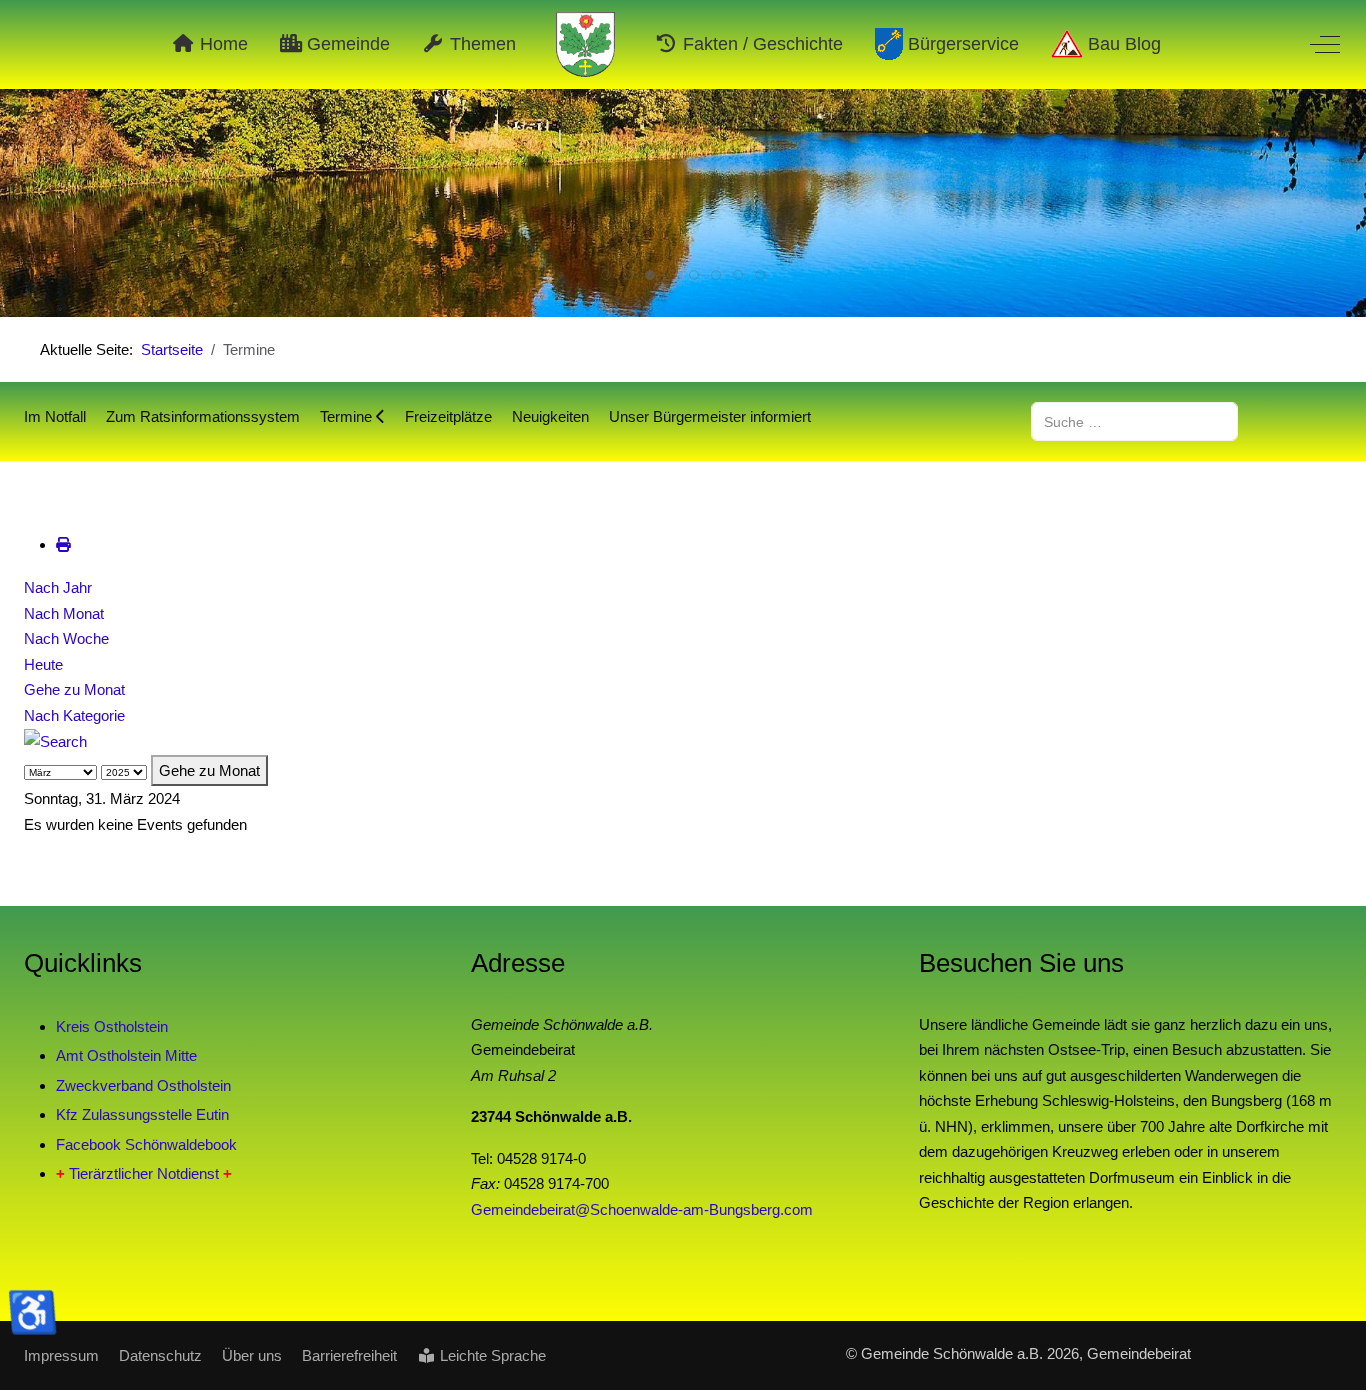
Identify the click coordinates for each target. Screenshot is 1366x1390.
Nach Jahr (58, 587)
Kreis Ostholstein (112, 1026)
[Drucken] (63, 544)
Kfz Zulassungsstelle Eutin (142, 1114)
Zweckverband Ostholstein (143, 1085)
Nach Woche (66, 638)
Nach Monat (64, 613)
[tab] (606, 275)
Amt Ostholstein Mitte (126, 1055)
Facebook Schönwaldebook (146, 1144)
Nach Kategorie (74, 715)
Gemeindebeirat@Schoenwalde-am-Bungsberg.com (642, 1209)
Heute (43, 664)
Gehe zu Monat (74, 689)
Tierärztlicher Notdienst (144, 1173)
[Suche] (55, 740)
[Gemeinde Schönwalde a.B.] (586, 44)
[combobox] (1134, 421)
